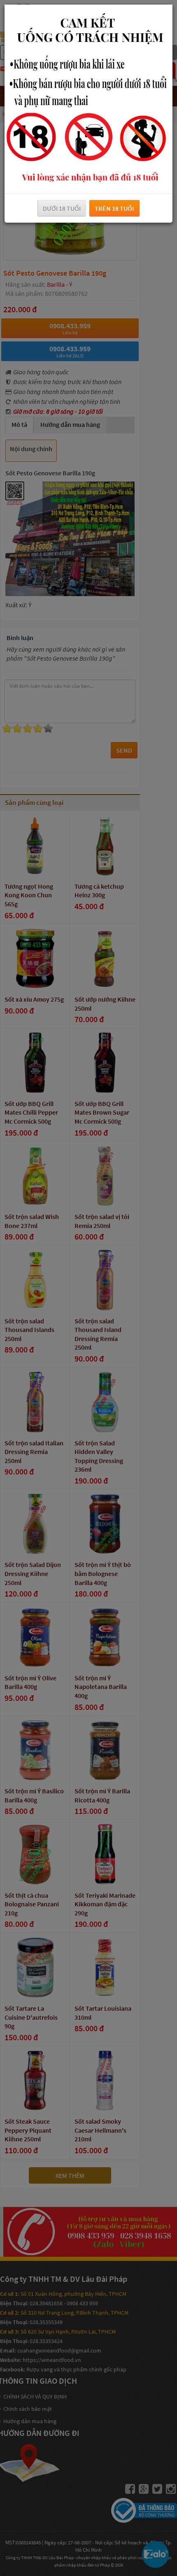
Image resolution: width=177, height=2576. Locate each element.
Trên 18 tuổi (114, 208)
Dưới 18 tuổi (62, 208)
